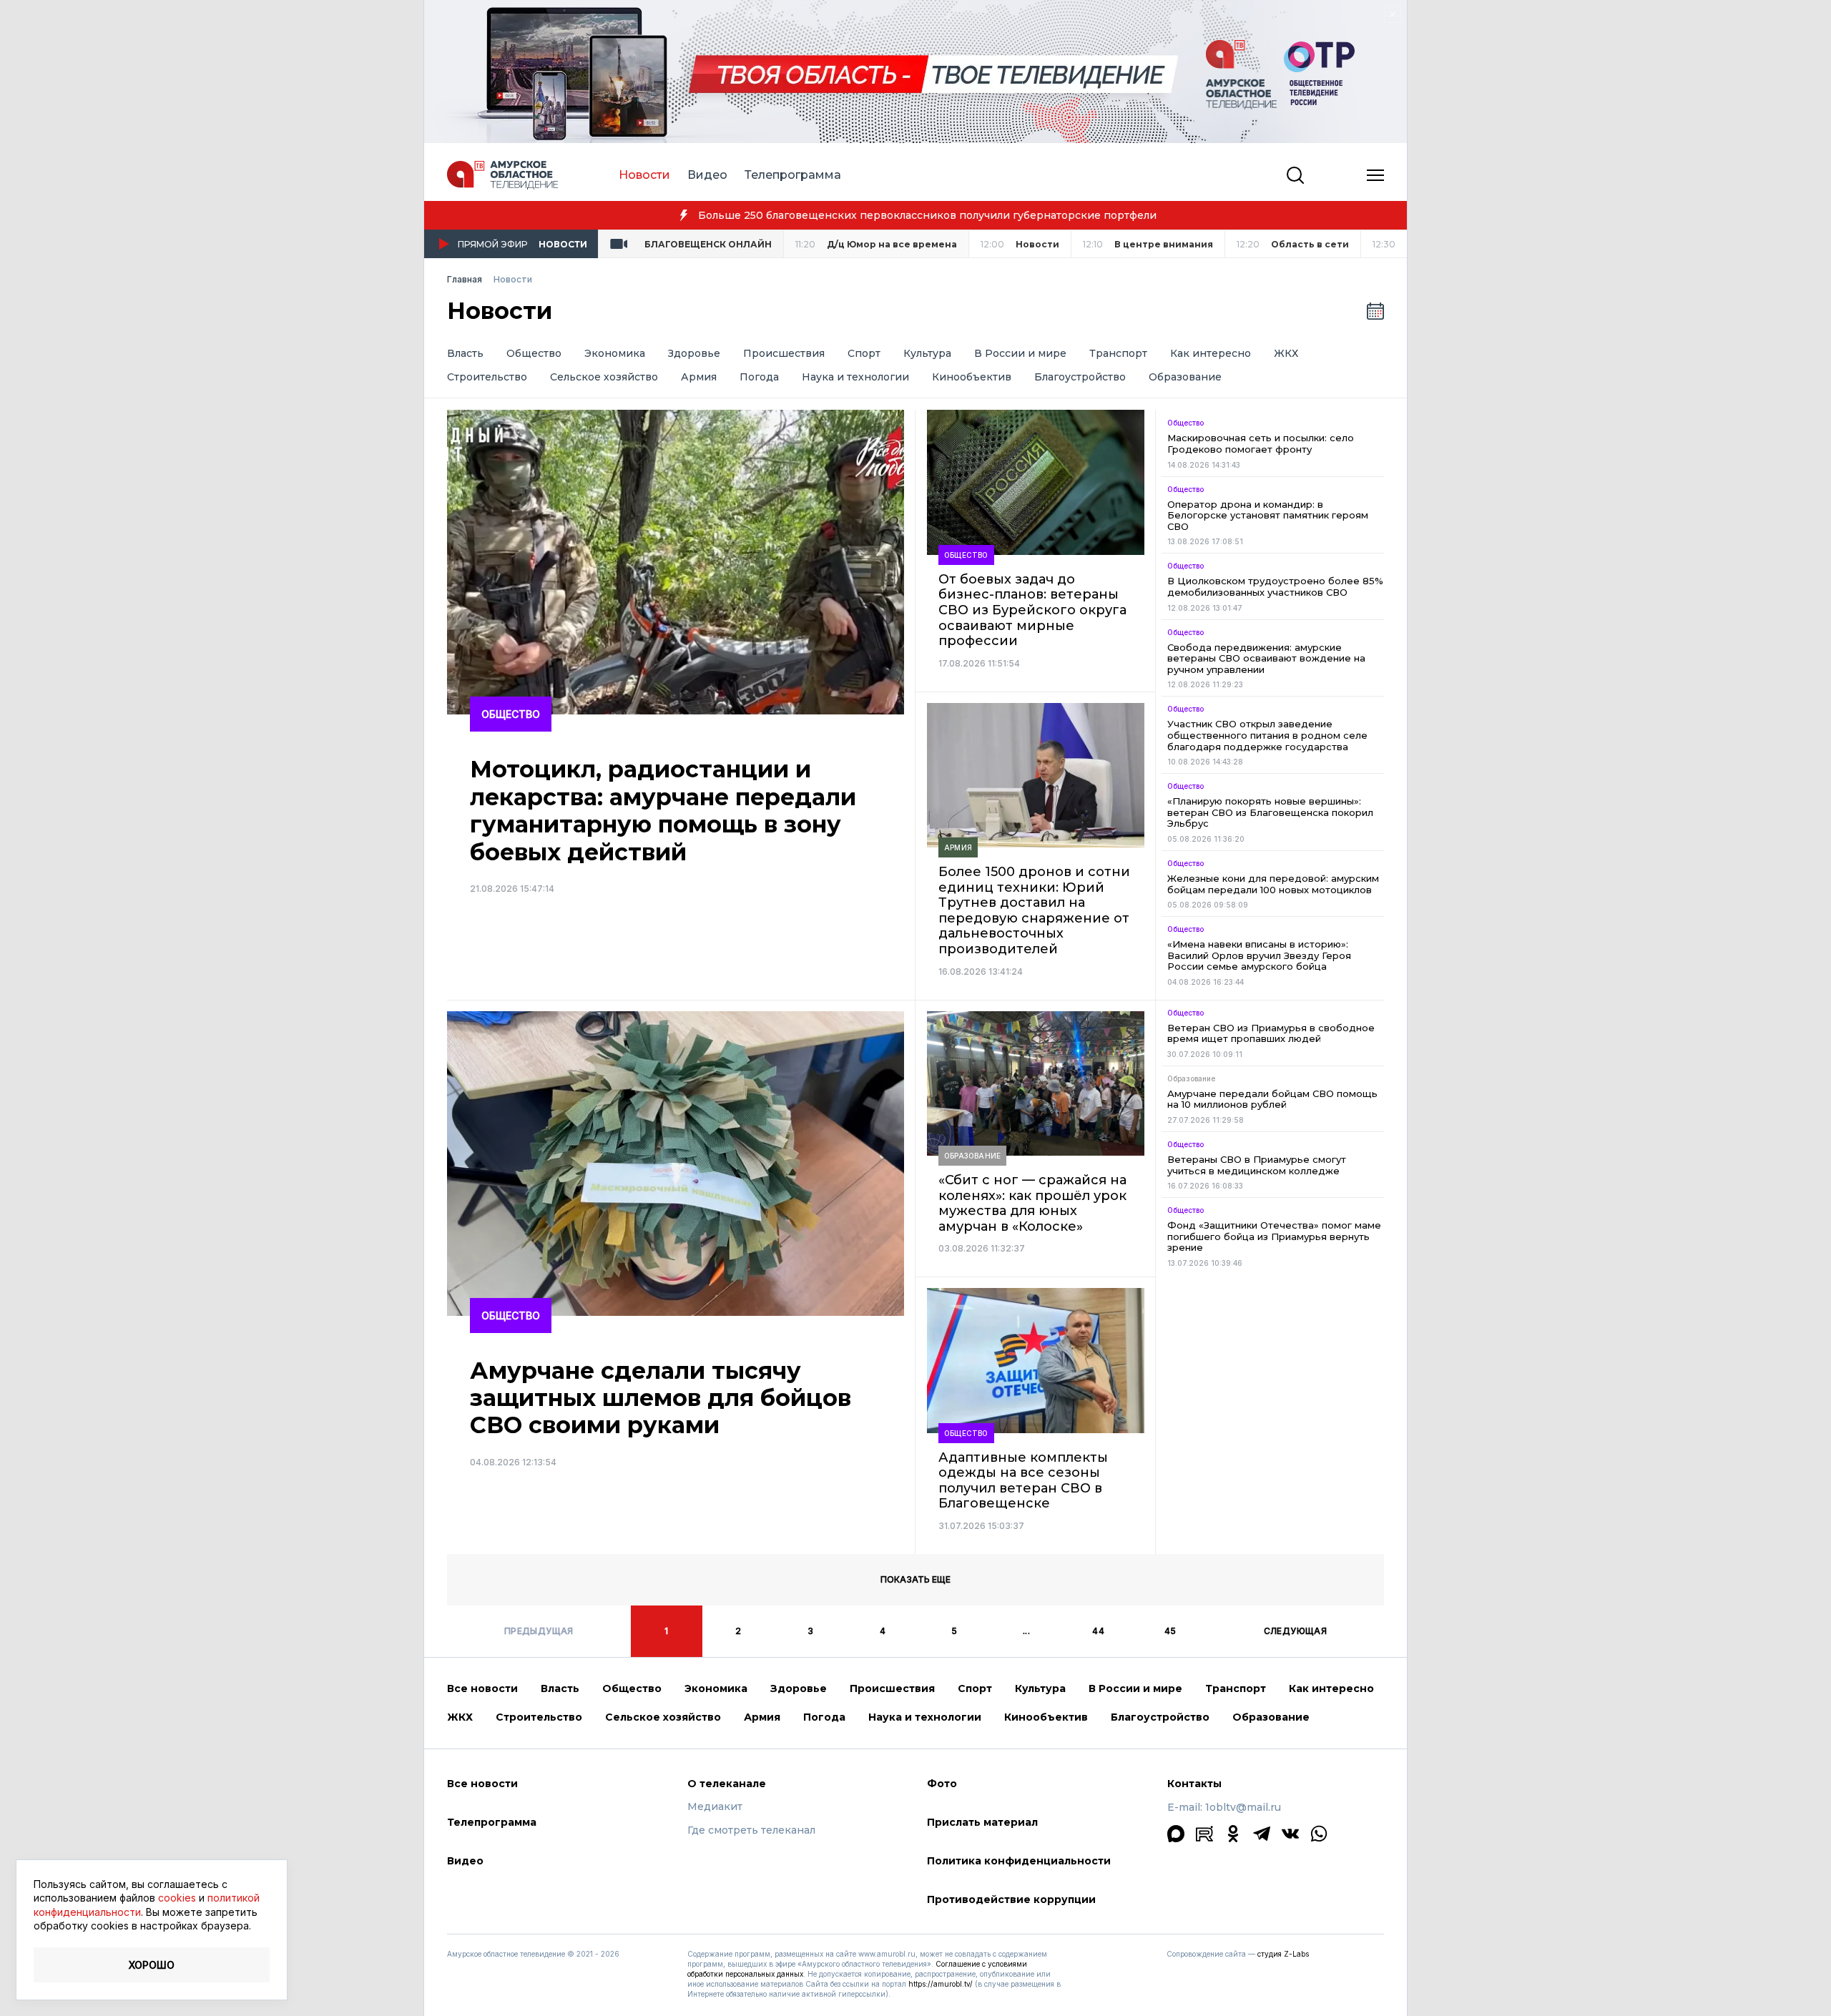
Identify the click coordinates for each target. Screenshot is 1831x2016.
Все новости (482, 1688)
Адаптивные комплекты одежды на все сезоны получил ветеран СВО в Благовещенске (1023, 1481)
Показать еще (915, 1579)
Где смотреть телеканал (751, 1830)
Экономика (615, 354)
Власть (465, 354)
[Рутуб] (1204, 1834)
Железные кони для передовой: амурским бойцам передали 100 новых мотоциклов (1273, 884)
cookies (177, 1898)
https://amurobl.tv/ (941, 1984)
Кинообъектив (972, 377)
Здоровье (694, 354)
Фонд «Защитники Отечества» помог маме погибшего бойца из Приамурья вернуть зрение (1274, 1236)
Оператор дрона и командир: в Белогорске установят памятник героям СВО (1268, 516)
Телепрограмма (793, 175)
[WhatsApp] (1319, 1834)
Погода (759, 377)
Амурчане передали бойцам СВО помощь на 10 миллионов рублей (1272, 1100)
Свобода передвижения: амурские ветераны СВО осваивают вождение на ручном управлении (1266, 659)
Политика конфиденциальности (1019, 1861)
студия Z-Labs (1283, 1954)
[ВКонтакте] (1290, 1834)
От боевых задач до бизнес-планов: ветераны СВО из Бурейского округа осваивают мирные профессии (1032, 610)
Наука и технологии (855, 377)
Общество (534, 354)
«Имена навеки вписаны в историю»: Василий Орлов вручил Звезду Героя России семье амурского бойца (1259, 955)
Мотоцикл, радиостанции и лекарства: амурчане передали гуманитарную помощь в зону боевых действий (663, 811)
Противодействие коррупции (1011, 1899)
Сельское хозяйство (604, 377)
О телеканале (727, 1784)
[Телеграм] (1262, 1834)
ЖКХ (1286, 354)
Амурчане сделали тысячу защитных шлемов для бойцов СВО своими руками (661, 1398)
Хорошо (152, 1965)
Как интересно (1211, 354)
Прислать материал (982, 1822)
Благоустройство (1080, 377)
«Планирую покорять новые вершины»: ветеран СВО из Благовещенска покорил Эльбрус (1270, 812)
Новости (644, 175)
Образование (1185, 377)
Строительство (487, 377)
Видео (707, 175)
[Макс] (1176, 1834)
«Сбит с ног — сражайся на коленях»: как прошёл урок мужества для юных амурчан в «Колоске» (1032, 1204)
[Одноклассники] (1233, 1834)
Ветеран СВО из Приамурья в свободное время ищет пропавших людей (1271, 1034)
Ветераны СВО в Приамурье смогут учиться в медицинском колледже (1257, 1165)
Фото (942, 1784)
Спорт (864, 354)
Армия (699, 377)
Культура (927, 354)
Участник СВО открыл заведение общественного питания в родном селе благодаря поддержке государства (1267, 735)
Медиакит (715, 1807)
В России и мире (1020, 354)
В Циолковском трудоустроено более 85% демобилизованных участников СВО (1275, 587)
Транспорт (1118, 354)
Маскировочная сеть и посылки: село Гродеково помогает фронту (1261, 444)
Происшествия (784, 354)
